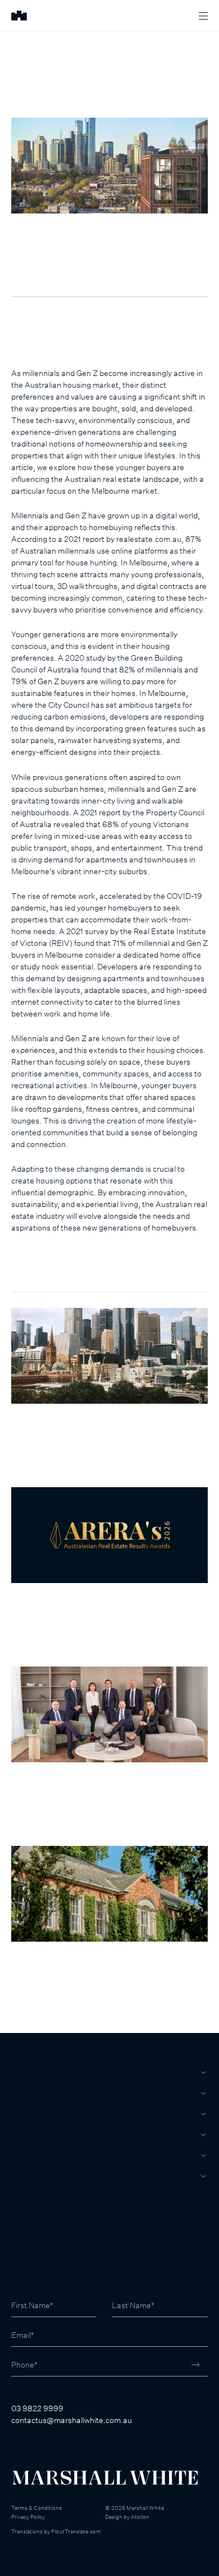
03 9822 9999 (37, 2408)
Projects (32, 2134)
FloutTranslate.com (76, 2531)
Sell (21, 2093)
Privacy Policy (28, 2517)
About (25, 2176)
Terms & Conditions (36, 2508)
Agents (28, 2155)
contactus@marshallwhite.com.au (72, 2420)
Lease (24, 2114)
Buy (19, 2072)
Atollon (140, 2517)
